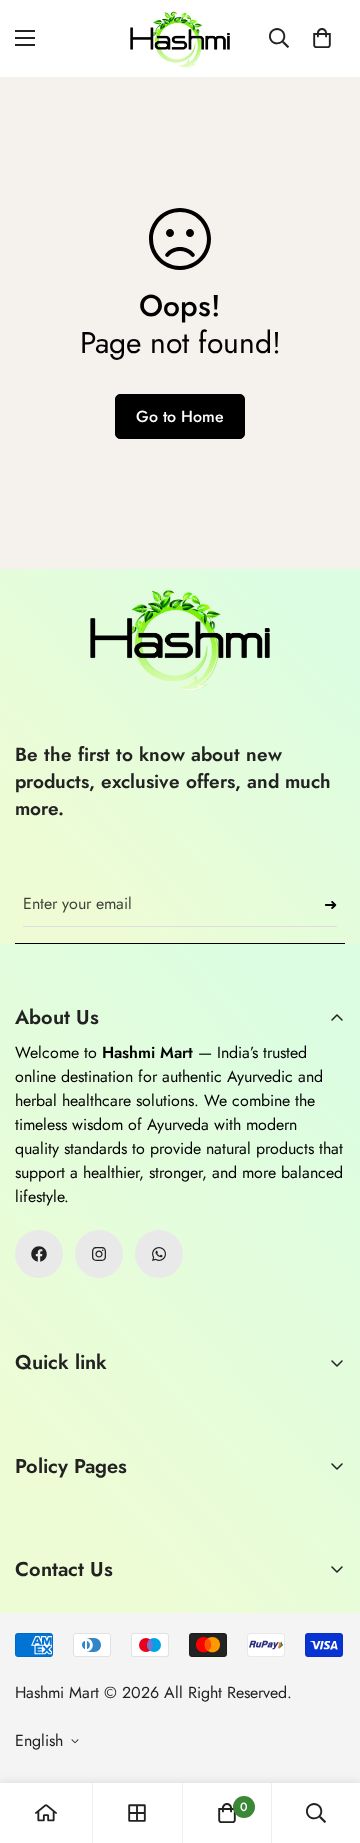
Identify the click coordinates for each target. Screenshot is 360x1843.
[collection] (137, 1813)
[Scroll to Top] (324, 1737)
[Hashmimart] (180, 38)
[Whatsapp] (159, 1254)
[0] (322, 38)
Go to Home (180, 416)
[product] (46, 1813)
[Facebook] (39, 1254)
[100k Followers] (99, 1254)
